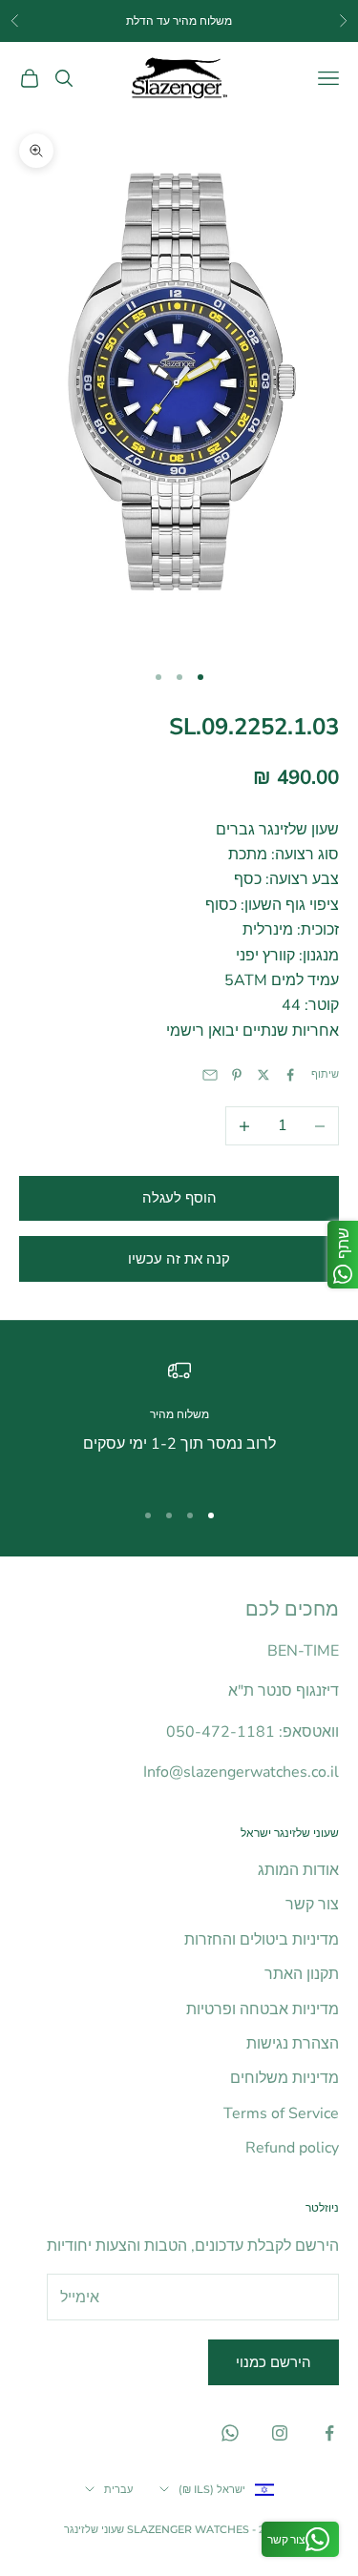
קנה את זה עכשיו (179, 1259)
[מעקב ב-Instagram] (280, 2433)
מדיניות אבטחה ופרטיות (263, 2009)
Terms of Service (281, 2113)
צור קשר (312, 1905)
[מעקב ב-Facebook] (329, 2433)
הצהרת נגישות (293, 2044)
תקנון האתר (302, 1974)
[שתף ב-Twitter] (263, 1075)
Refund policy (292, 2148)
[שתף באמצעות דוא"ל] (210, 1075)
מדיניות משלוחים (284, 2078)
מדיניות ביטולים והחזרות (262, 1940)
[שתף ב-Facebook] (290, 1075)
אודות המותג (298, 1870)
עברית (118, 2489)
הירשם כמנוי (274, 2362)
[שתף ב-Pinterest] (237, 1075)
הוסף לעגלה (179, 1198)
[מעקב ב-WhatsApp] (230, 2433)
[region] (179, 1421)
